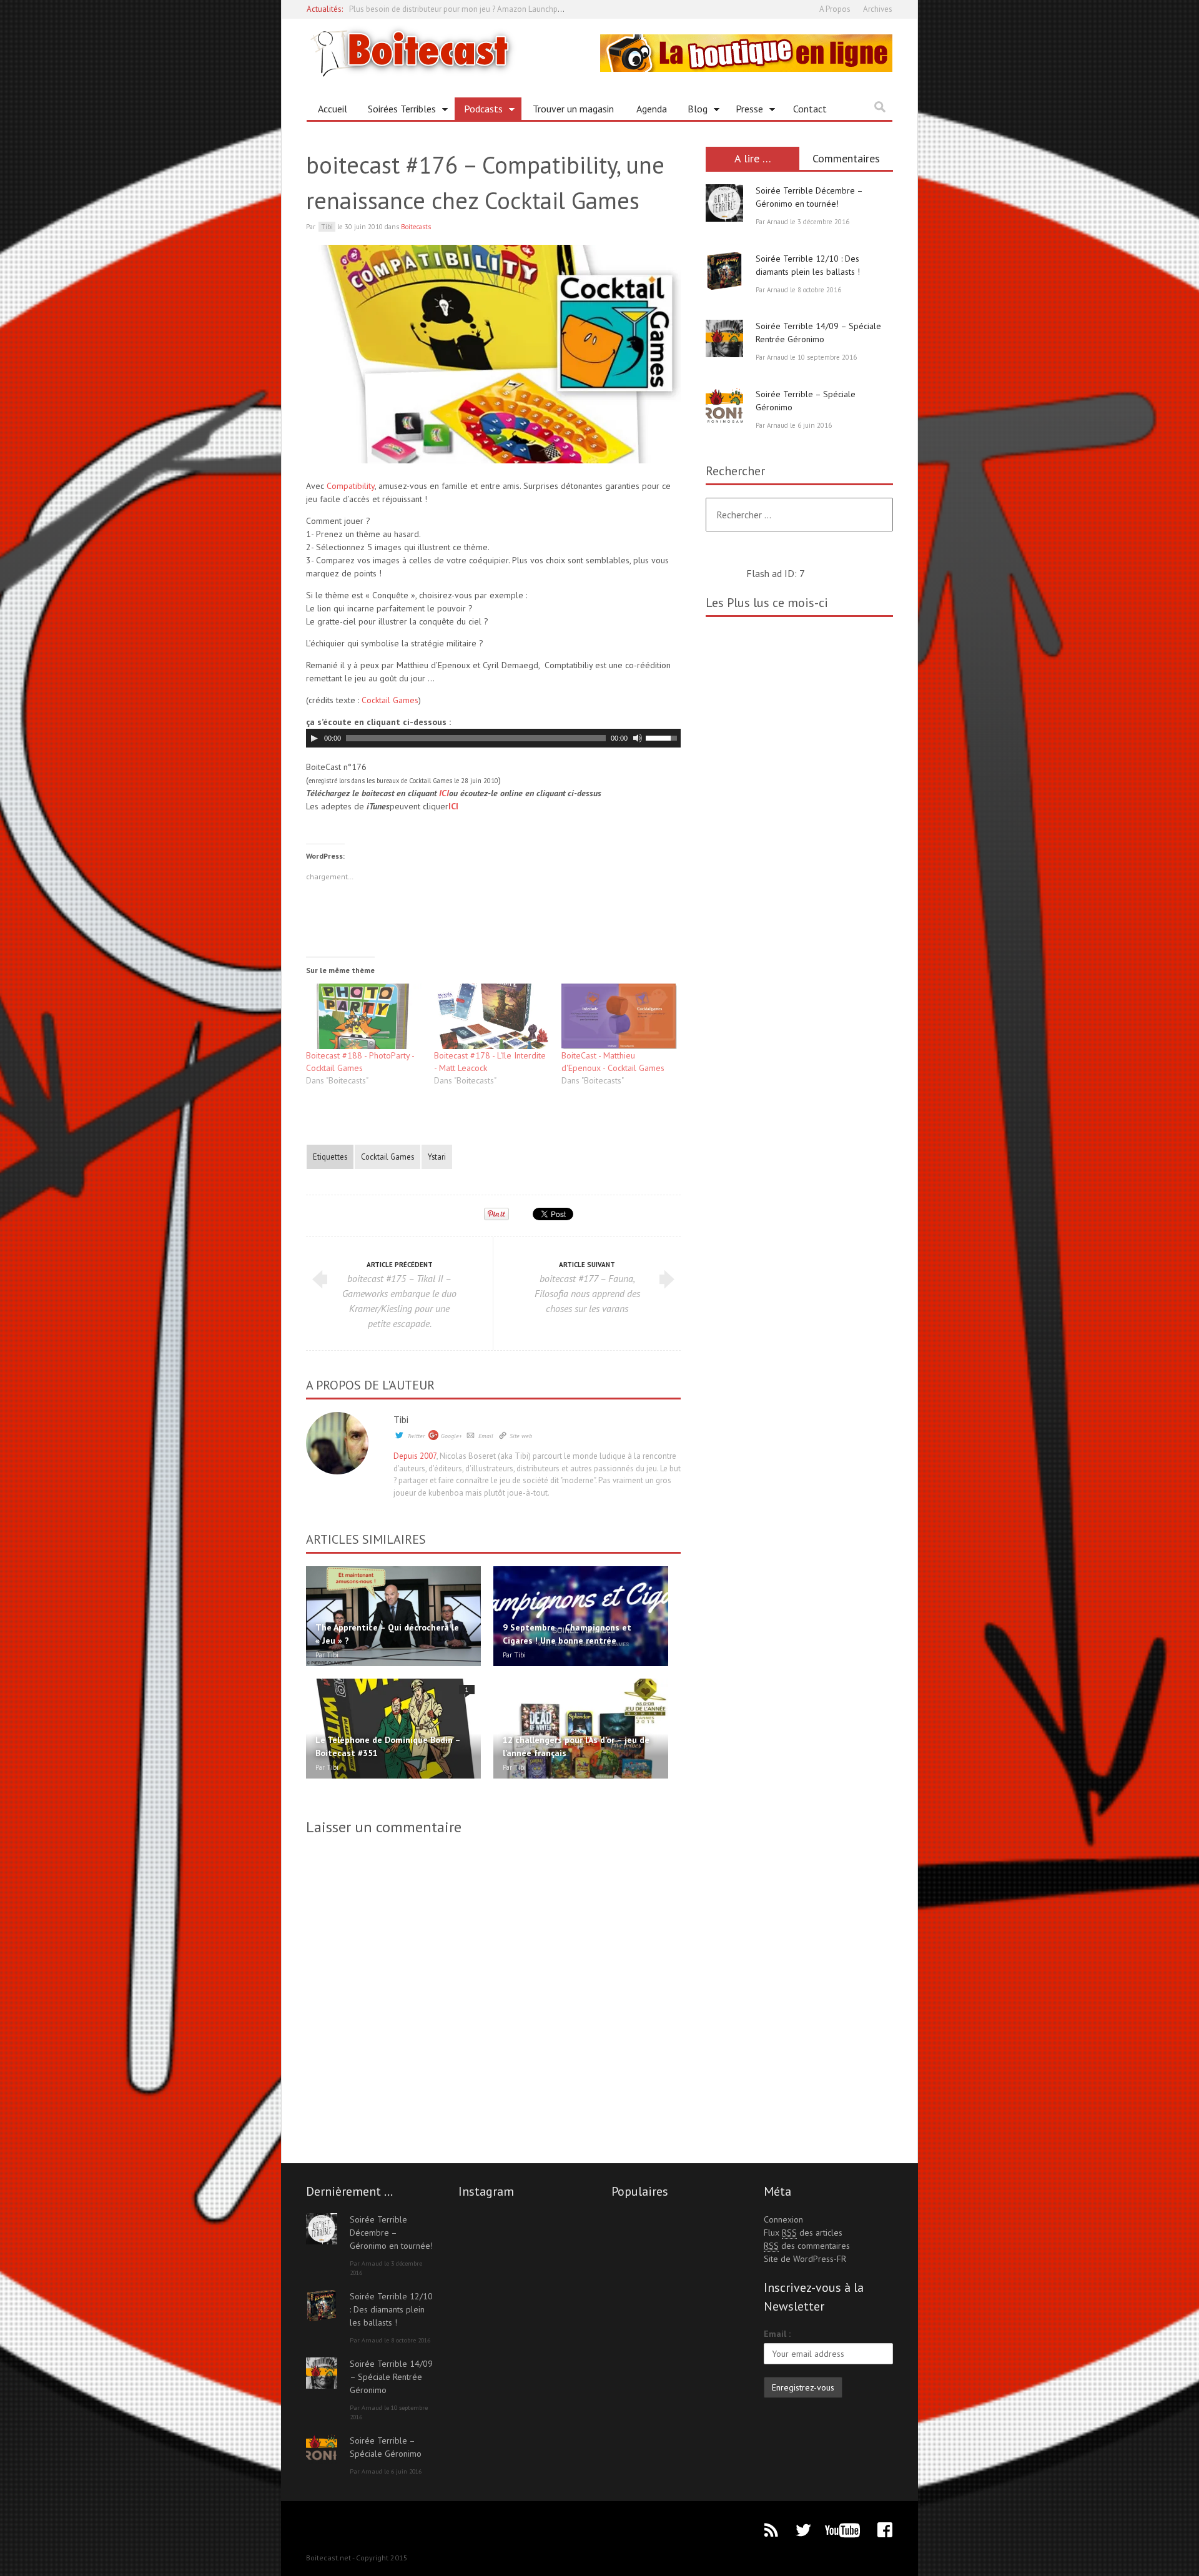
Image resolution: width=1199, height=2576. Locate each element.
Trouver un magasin (573, 109)
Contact (810, 109)
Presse (745, 111)
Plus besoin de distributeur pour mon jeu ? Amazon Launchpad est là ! (471, 9)
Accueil (333, 109)
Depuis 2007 (415, 1456)
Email (486, 1436)
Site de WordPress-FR (805, 2259)
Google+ (451, 1436)
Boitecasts (416, 227)
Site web (521, 1436)
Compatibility (351, 486)
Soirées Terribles (397, 111)
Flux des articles (803, 2233)
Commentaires (846, 158)
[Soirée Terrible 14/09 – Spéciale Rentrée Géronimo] (724, 338)
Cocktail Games (390, 700)
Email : (777, 2334)
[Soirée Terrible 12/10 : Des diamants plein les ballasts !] (724, 271)
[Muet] (638, 738)
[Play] (314, 738)
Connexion (783, 2219)
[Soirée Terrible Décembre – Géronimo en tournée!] (724, 203)
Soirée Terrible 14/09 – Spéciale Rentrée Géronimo (391, 2377)
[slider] (663, 737)
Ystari (437, 1157)
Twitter (416, 1436)
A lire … (753, 158)
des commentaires (807, 2246)
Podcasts (479, 111)
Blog (693, 111)
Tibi (401, 1419)
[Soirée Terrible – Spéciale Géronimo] (724, 407)
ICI (444, 793)
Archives (878, 9)
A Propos (835, 9)
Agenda (652, 109)
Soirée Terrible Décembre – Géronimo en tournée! (391, 2233)
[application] (493, 738)
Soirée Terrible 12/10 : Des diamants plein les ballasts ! (391, 2309)
